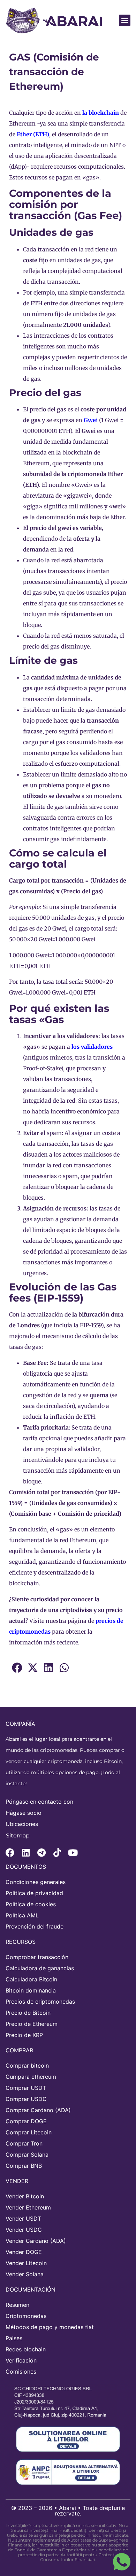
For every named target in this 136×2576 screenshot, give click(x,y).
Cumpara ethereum (31, 2077)
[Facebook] (10, 1853)
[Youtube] (73, 1853)
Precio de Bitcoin (28, 2013)
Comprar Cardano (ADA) (38, 2110)
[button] (125, 20)
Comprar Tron (24, 2143)
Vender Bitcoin (25, 2196)
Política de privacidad (34, 1893)
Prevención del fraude (35, 1926)
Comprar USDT (26, 2088)
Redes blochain (26, 2349)
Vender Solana (25, 2274)
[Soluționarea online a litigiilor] (68, 2439)
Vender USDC (24, 2230)
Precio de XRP (24, 2035)
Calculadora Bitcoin (31, 1979)
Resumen (17, 2305)
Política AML (22, 1915)
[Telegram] (41, 1853)
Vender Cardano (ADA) (36, 2241)
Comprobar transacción (37, 1957)
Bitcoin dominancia (31, 1990)
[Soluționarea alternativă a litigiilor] (68, 2472)
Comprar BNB (24, 2166)
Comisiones (21, 2372)
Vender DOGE (24, 2252)
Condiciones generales (36, 1882)
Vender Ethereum (28, 2207)
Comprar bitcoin (27, 2066)
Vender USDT (23, 2219)
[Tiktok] (57, 1853)
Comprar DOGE (26, 2121)
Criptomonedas (26, 2316)
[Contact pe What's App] (122, 2562)
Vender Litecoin (26, 2263)
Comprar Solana (27, 2155)
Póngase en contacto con (39, 1802)
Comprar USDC (26, 2099)
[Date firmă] (65, 2402)
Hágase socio (24, 1813)
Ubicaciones (22, 1824)
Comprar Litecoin (29, 2132)
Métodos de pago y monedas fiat (50, 2327)
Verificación (21, 2360)
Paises (14, 2338)
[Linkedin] (26, 1853)
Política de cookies (31, 1904)
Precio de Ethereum (32, 2024)
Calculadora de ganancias (40, 1968)
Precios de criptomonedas (40, 2002)
